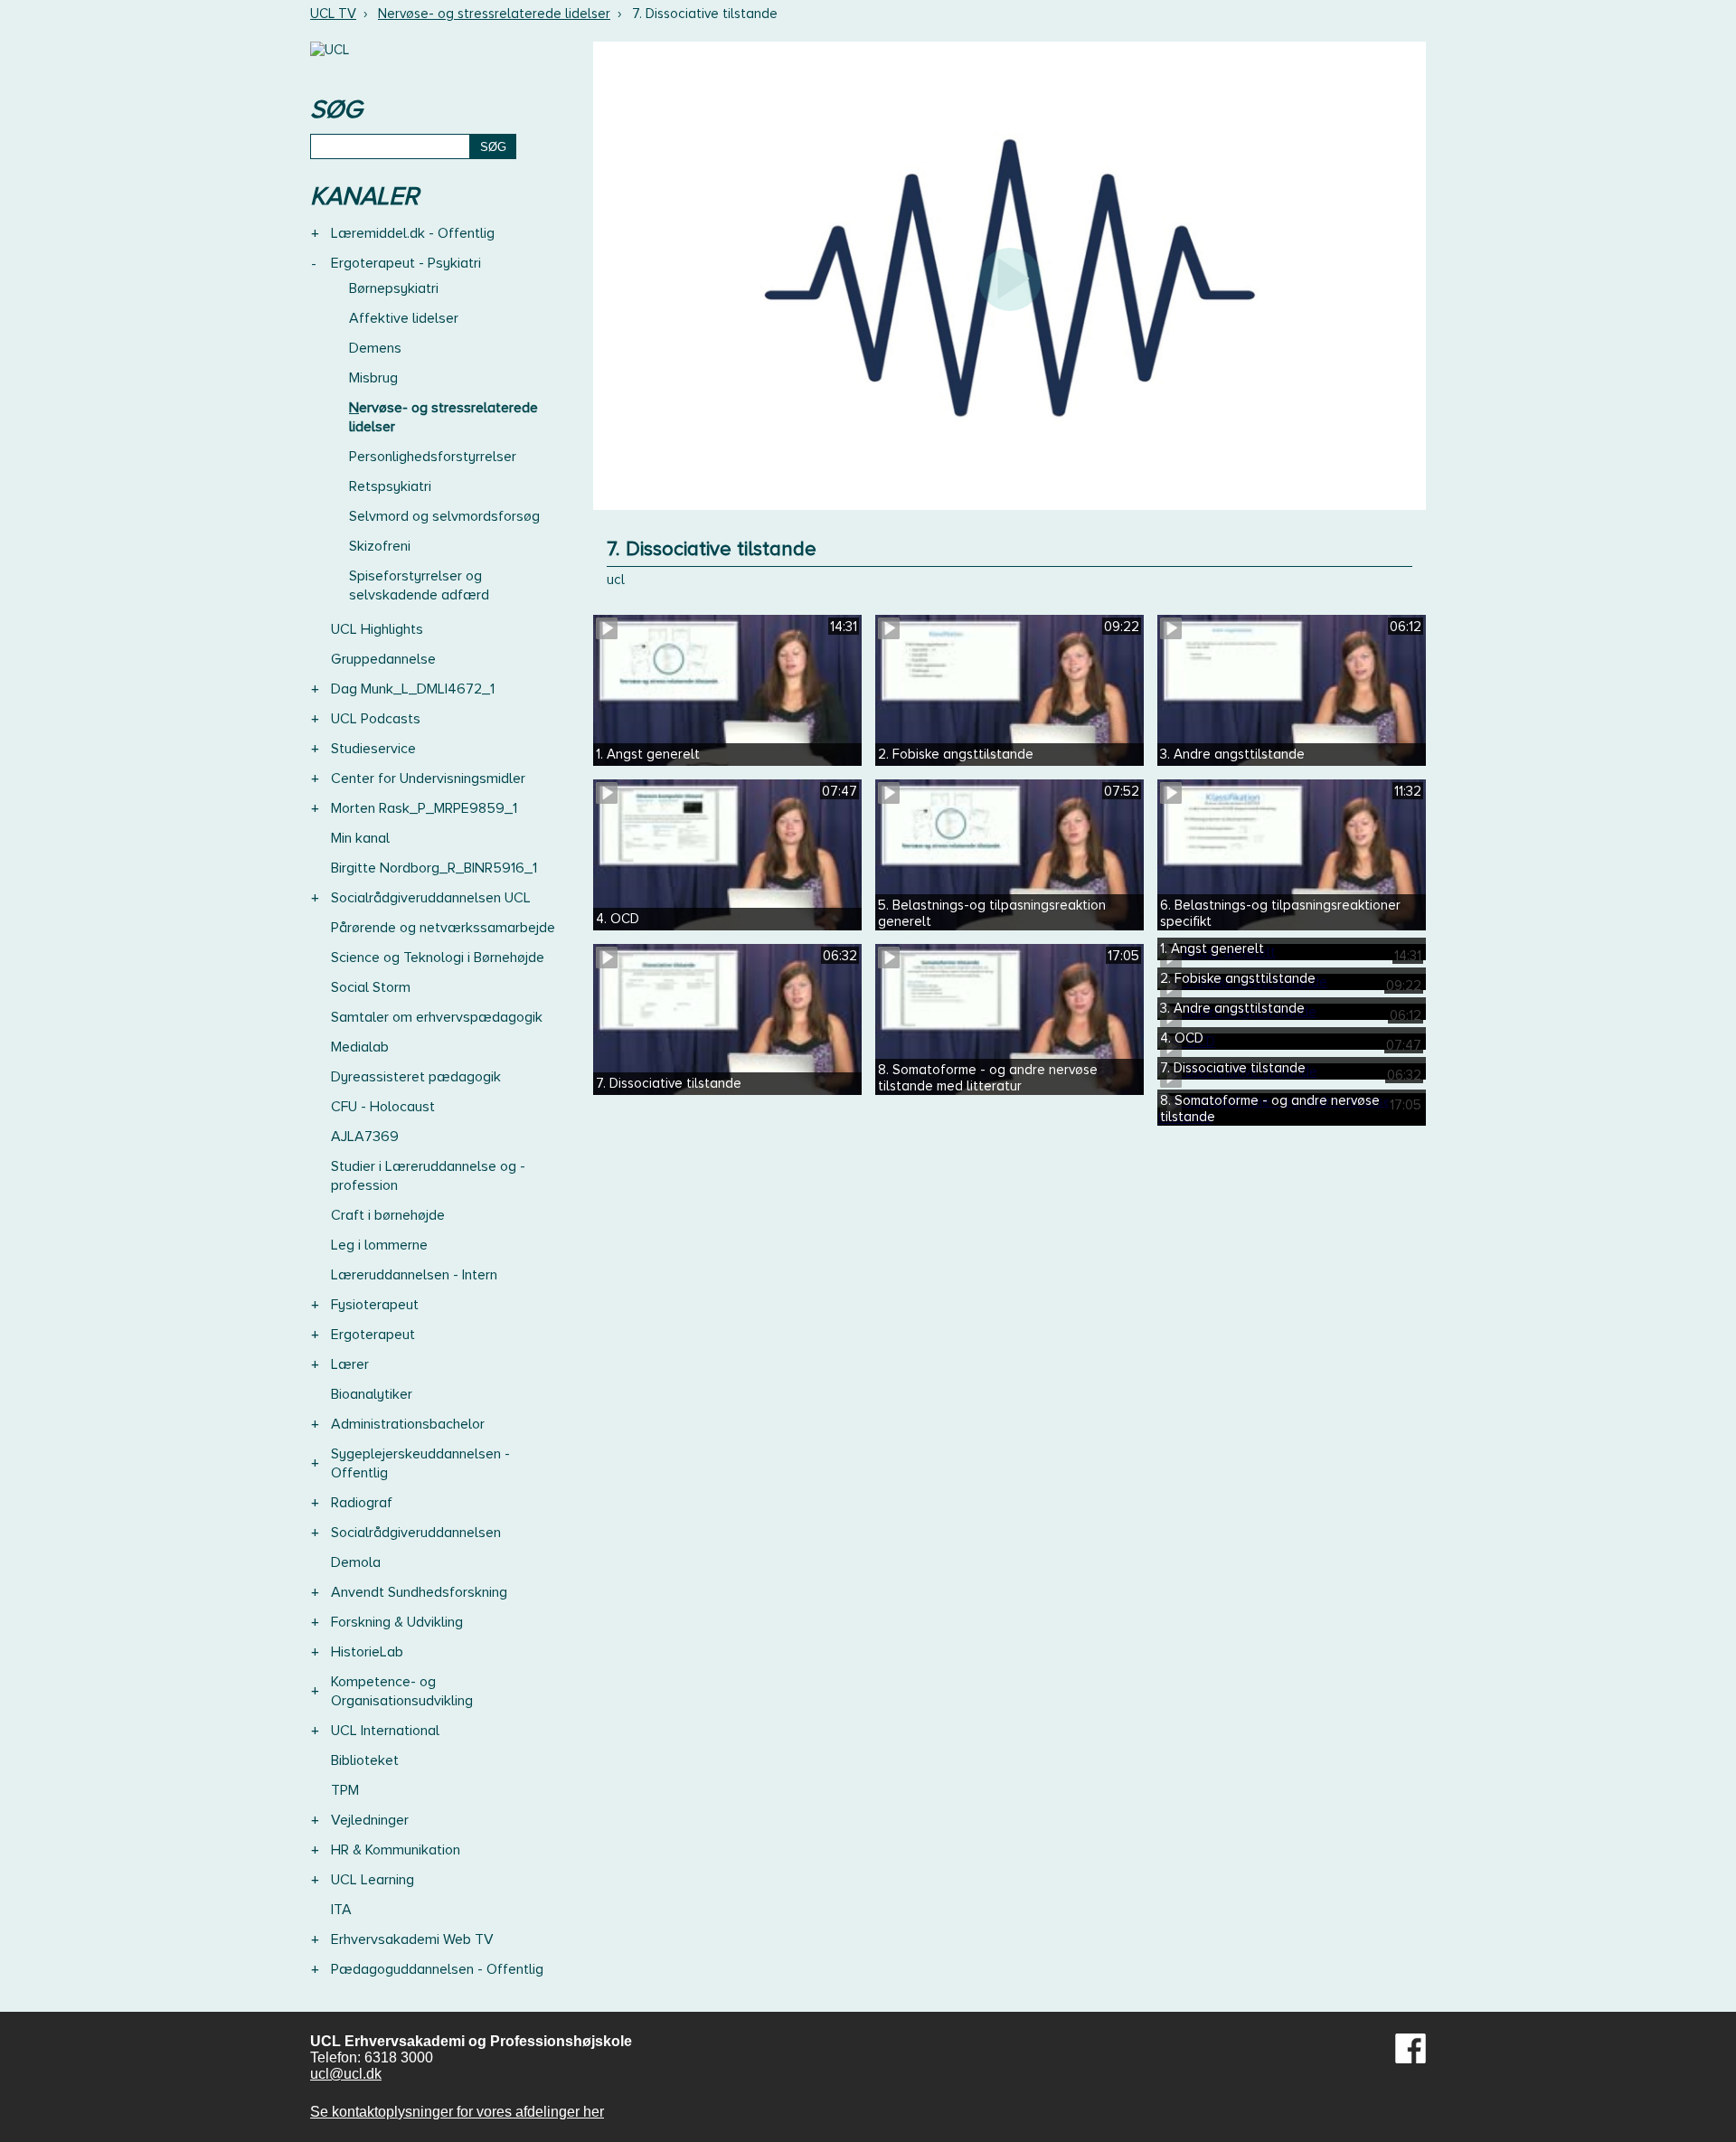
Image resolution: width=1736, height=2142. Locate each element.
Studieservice (373, 749)
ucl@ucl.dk (346, 2074)
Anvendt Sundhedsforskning (419, 1592)
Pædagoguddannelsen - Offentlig (437, 1969)
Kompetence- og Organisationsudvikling (402, 1691)
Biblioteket (365, 1760)
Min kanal (360, 838)
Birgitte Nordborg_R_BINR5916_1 (434, 868)
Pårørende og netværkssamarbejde (443, 928)
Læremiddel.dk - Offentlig (413, 233)
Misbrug (373, 378)
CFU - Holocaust (383, 1107)
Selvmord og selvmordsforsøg (444, 516)
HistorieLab (367, 1652)
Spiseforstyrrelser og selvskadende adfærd (419, 585)
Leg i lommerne (379, 1245)
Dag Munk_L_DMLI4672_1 (413, 689)
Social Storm (371, 987)
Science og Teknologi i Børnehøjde (438, 958)
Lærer (350, 1364)
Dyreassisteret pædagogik (416, 1077)
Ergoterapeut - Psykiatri (406, 263)
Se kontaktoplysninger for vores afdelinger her (457, 2112)
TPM (345, 1790)
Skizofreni (380, 546)
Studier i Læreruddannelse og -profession (428, 1176)
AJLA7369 (365, 1137)
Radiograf (362, 1503)
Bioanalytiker (372, 1394)
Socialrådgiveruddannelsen (416, 1533)
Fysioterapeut (375, 1305)
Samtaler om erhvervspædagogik (437, 1017)
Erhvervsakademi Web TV (412, 1939)
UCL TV (333, 14)
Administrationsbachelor (408, 1424)
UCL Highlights (377, 629)
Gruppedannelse (383, 659)
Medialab (360, 1047)
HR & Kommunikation (396, 1850)
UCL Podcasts (376, 719)
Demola (356, 1562)
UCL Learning (373, 1880)
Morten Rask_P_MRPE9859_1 (424, 808)
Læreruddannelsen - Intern (414, 1275)
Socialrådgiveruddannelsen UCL (431, 898)
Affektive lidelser (404, 318)
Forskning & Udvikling (397, 1622)
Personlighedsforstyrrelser (433, 457)
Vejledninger (370, 1820)
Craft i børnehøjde (388, 1215)
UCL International (385, 1731)
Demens (375, 348)
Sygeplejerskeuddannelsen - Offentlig (420, 1463)
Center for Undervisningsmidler (428, 778)
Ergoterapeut (373, 1335)
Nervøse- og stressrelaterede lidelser (494, 14)
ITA (341, 1910)
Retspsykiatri (390, 486)
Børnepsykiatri (394, 288)
